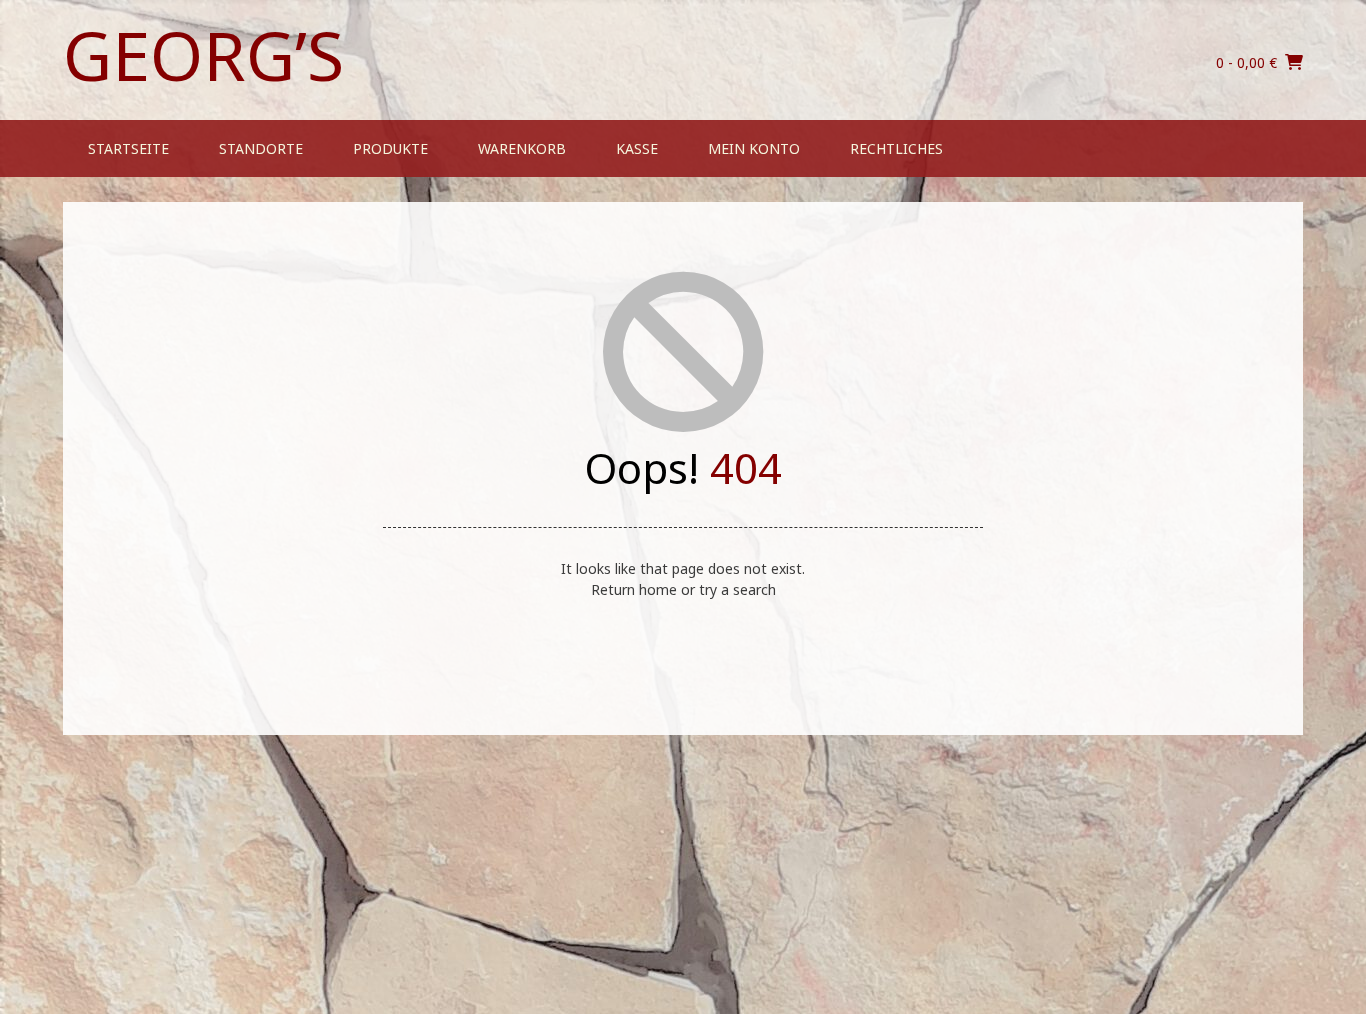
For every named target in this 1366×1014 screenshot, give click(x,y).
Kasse (637, 148)
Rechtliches (896, 148)
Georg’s (203, 55)
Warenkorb (522, 148)
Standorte (261, 148)
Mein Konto (754, 148)
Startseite (128, 148)
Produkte (390, 148)
